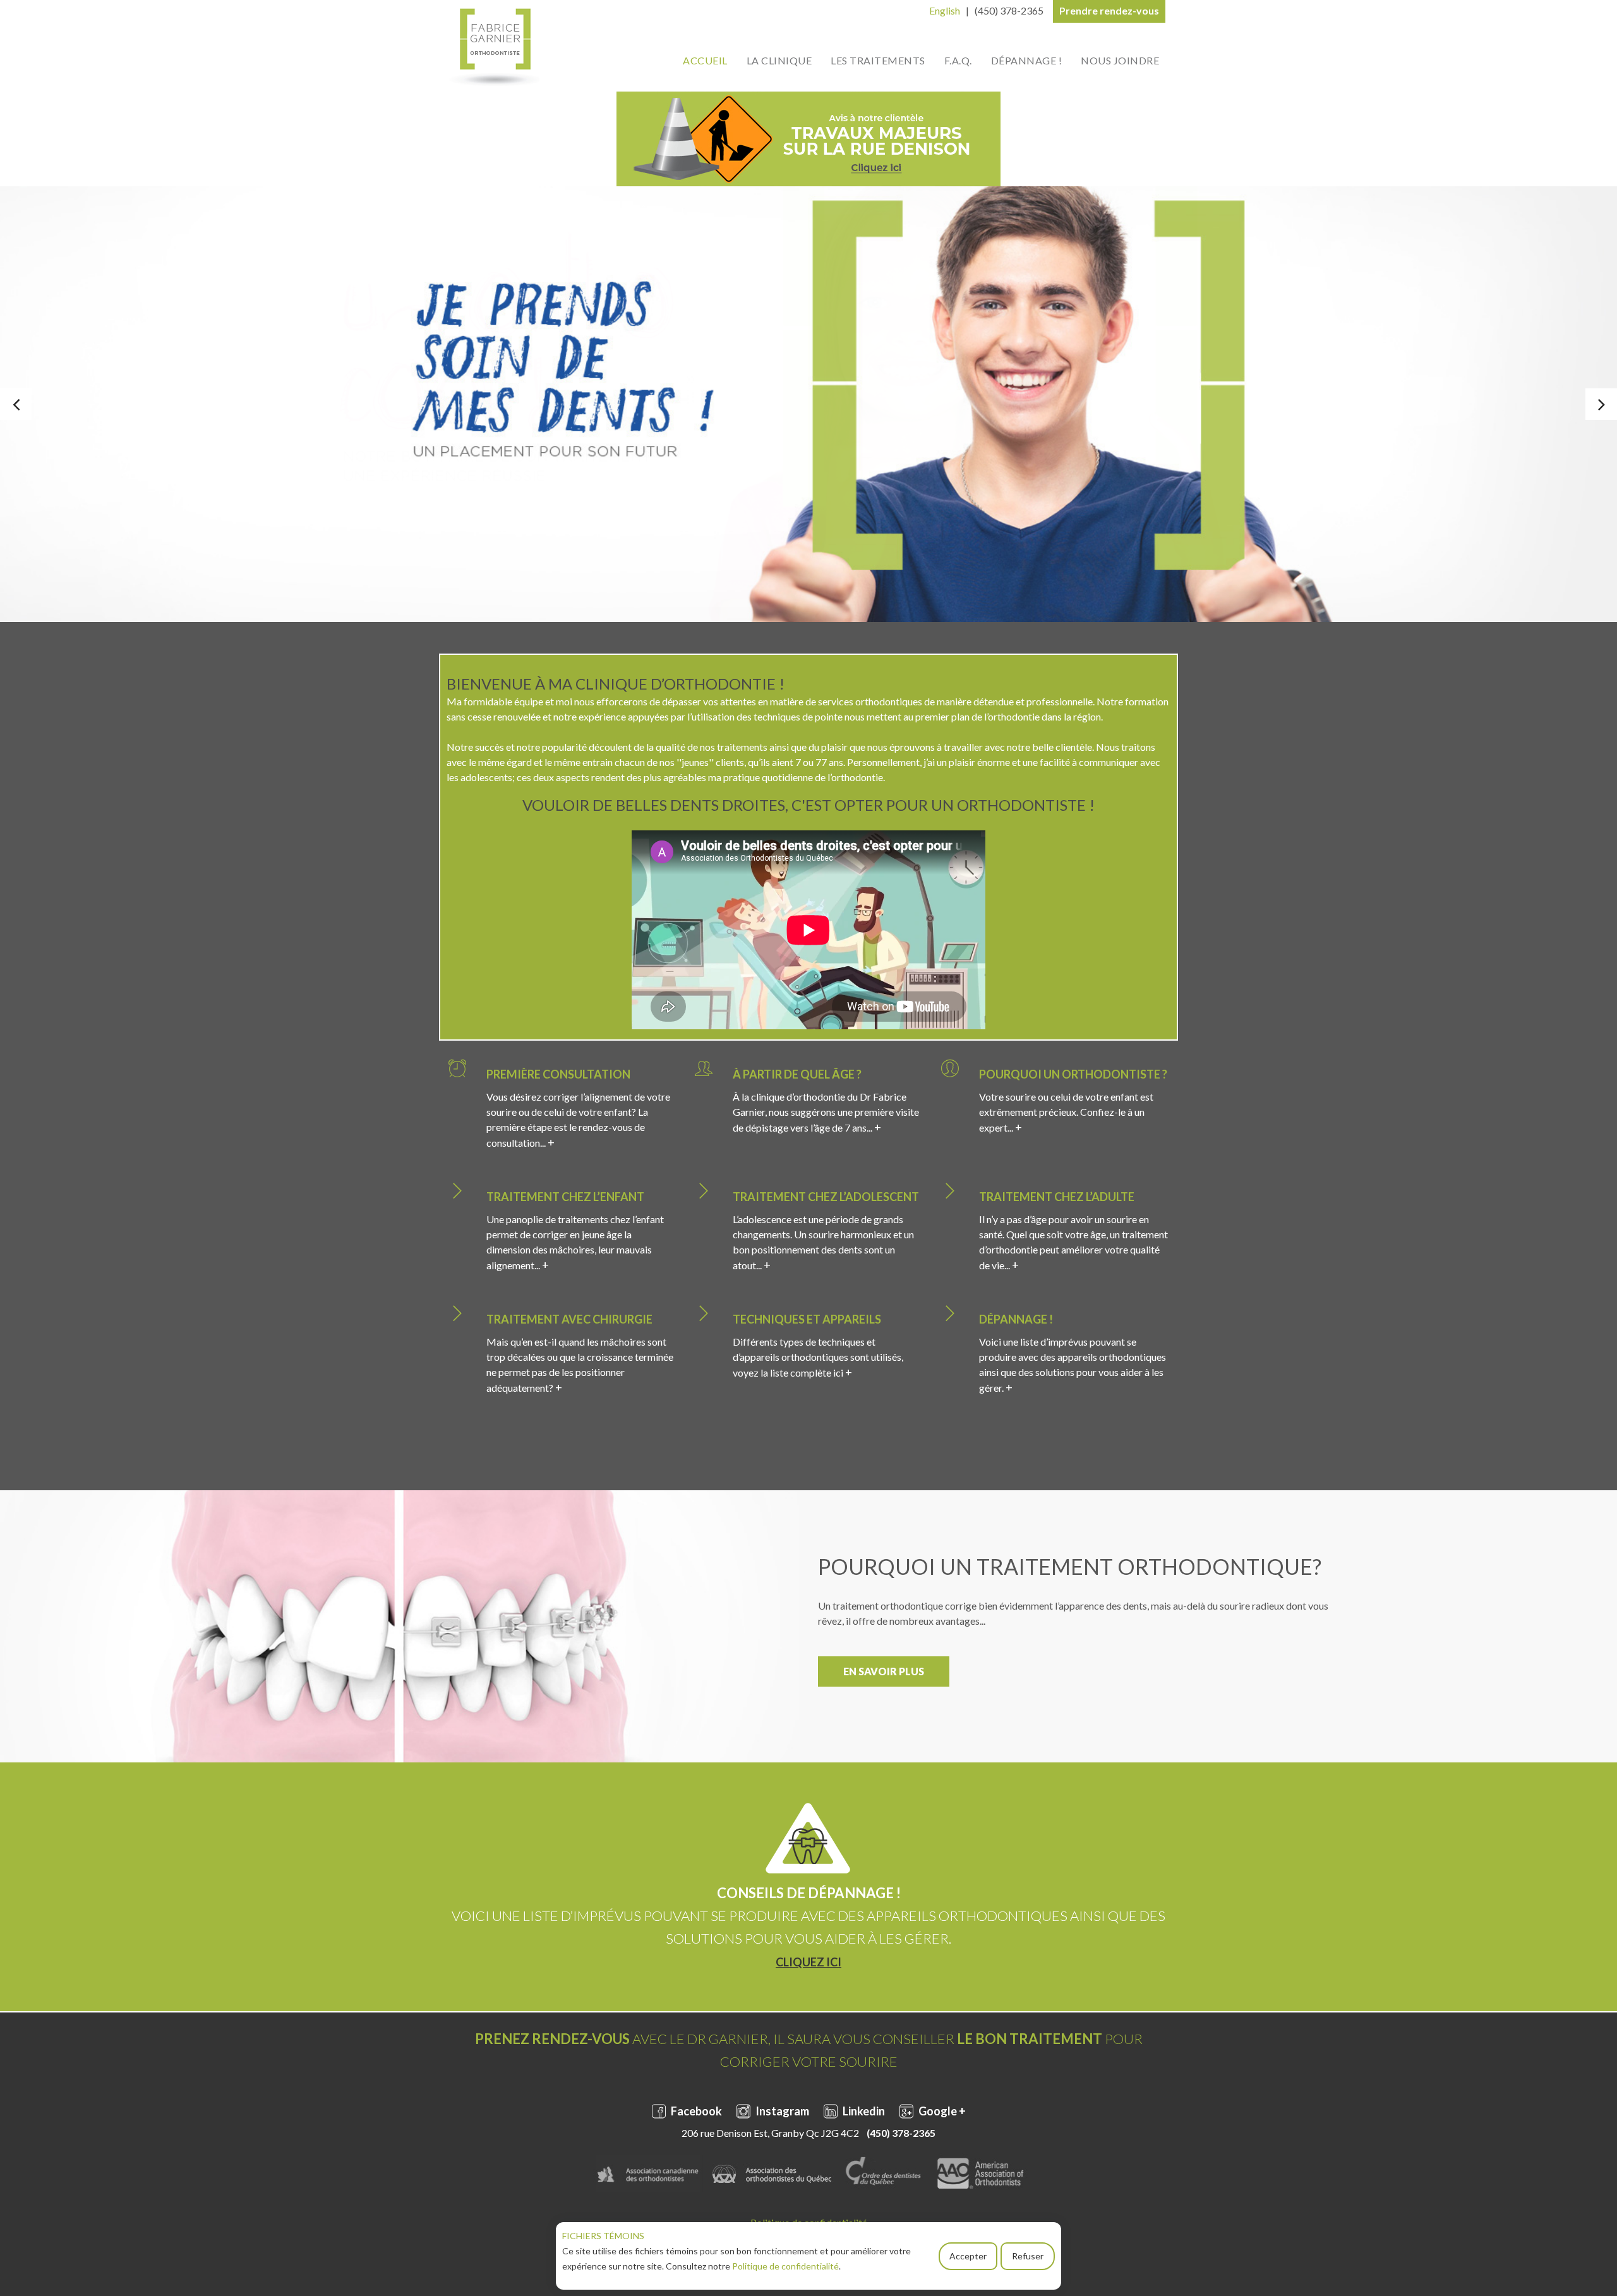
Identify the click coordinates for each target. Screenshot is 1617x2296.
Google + (941, 2111)
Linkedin (863, 2111)
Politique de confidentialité (785, 2266)
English (945, 10)
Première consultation (558, 1074)
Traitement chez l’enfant (565, 1197)
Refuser (1028, 2256)
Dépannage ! (1027, 60)
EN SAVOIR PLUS (884, 1671)
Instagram (781, 2111)
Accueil (705, 60)
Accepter (968, 2256)
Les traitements (878, 60)
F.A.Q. (958, 60)
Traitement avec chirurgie (569, 1319)
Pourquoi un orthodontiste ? (1073, 1074)
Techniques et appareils (807, 1319)
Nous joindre (1120, 60)
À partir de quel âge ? (797, 1074)
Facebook (695, 2111)
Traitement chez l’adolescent (826, 1197)
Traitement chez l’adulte (1057, 1197)
